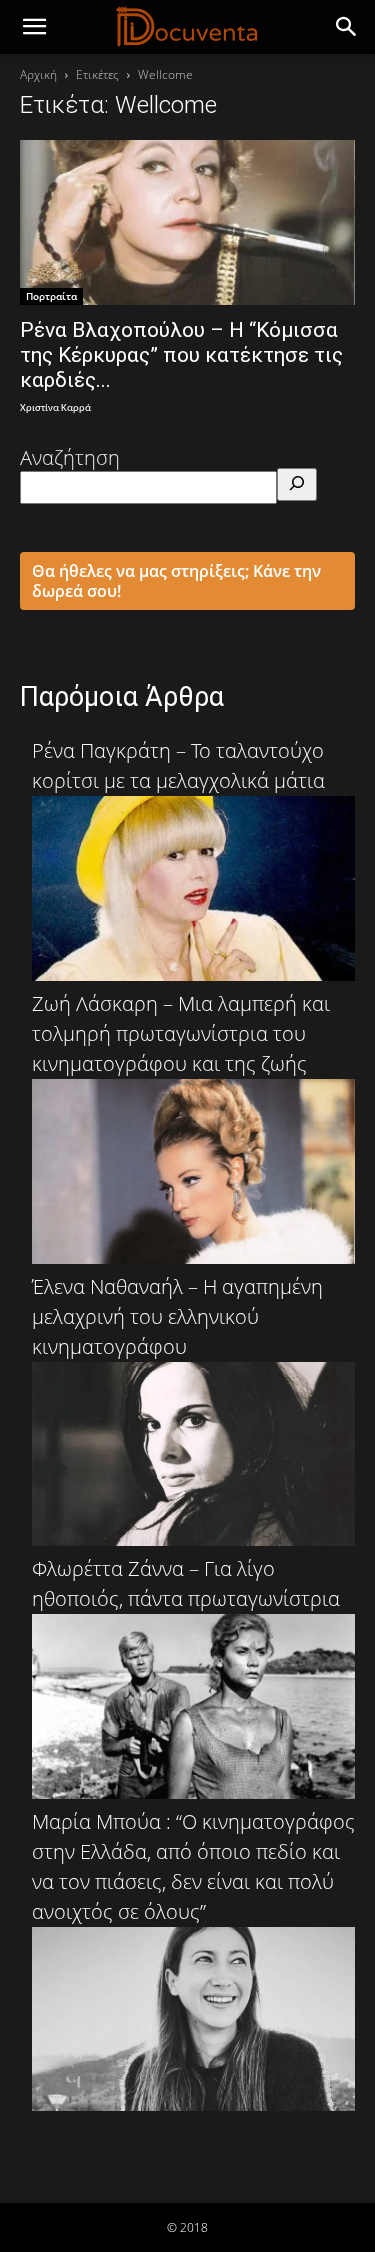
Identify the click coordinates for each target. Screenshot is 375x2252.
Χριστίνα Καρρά (55, 408)
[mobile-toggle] (34, 27)
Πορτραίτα (51, 296)
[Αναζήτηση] (297, 484)
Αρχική (38, 74)
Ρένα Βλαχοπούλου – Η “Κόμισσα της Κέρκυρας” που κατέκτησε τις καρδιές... (181, 355)
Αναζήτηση (70, 457)
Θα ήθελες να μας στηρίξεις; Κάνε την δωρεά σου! (176, 581)
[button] (347, 27)
